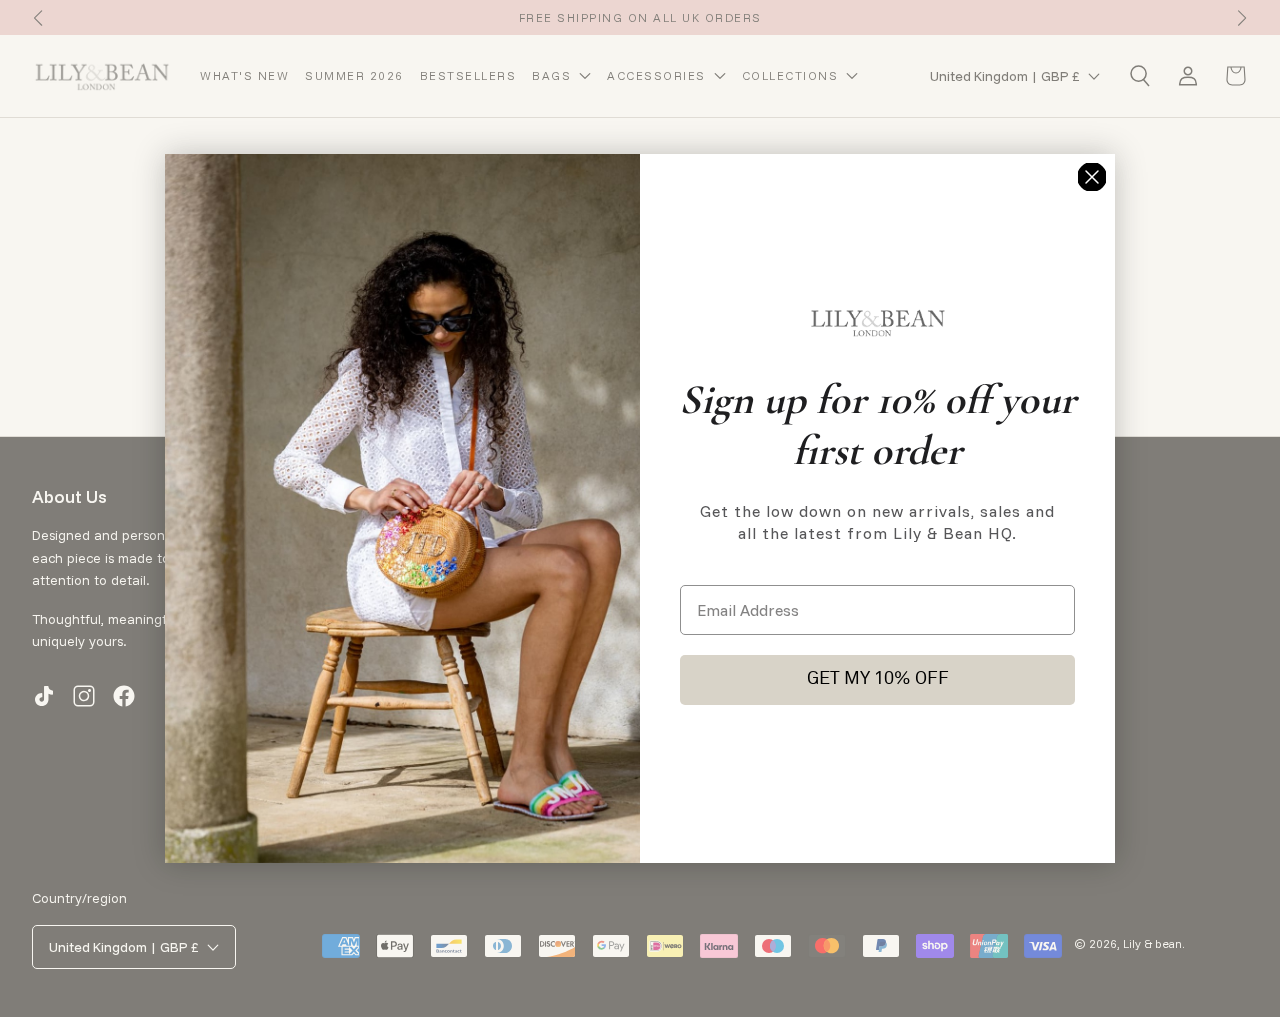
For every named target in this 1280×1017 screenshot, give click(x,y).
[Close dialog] (1092, 177)
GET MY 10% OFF (878, 679)
